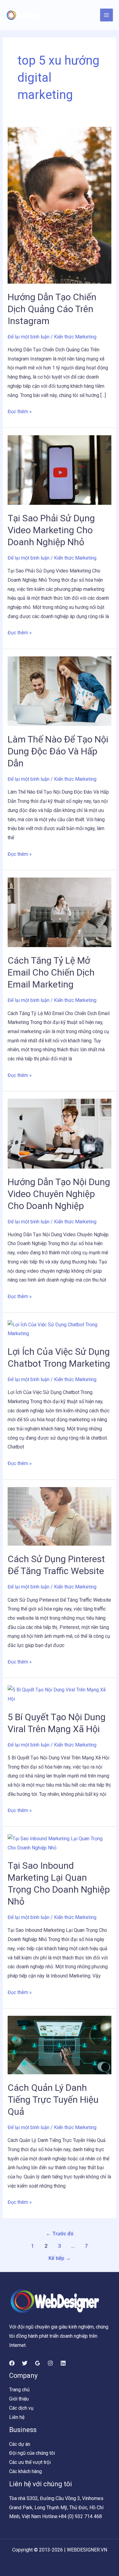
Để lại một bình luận (29, 337)
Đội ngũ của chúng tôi (32, 2453)
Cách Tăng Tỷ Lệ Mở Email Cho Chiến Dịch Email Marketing (51, 972)
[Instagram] (50, 2363)
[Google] (38, 2363)
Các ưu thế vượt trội (30, 2462)
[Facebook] (12, 2363)
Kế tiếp (60, 2258)
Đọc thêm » (20, 411)
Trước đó (60, 2234)
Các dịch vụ (21, 2408)
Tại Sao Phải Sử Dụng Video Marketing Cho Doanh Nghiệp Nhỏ (51, 530)
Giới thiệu (19, 2399)
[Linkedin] (63, 2363)
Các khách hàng (25, 2471)
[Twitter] (25, 2363)
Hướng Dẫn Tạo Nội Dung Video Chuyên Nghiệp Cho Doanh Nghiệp (59, 1194)
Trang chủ (19, 2390)
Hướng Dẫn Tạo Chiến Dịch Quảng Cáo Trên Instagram (52, 309)
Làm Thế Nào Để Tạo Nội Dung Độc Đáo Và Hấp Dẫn (58, 751)
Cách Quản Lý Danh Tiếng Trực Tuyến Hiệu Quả (53, 2100)
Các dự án (20, 2444)
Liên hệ (17, 2417)
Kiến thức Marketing (75, 337)
